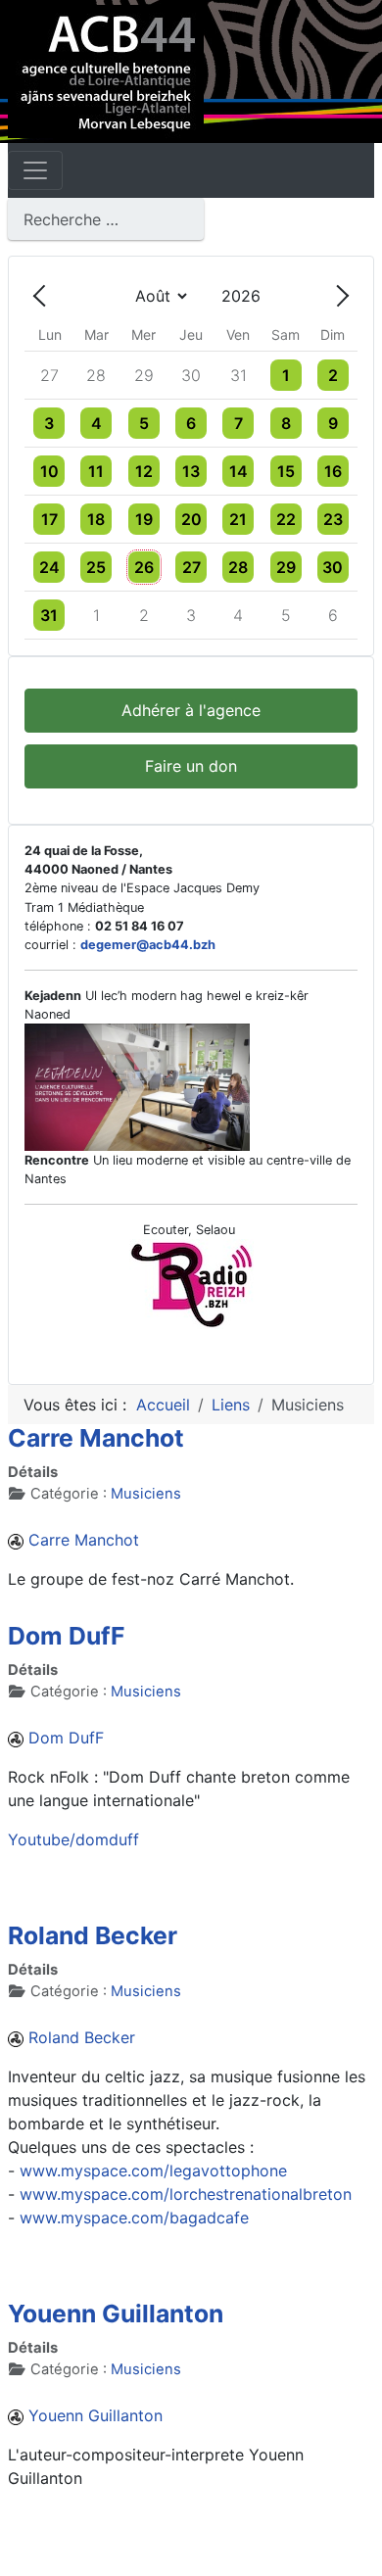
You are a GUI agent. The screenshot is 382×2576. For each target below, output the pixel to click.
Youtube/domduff (73, 1839)
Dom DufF (66, 1636)
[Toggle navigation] (35, 170)
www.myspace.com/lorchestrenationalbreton (186, 2194)
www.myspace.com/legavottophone (153, 2171)
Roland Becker (93, 1935)
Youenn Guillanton (116, 2314)
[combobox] (106, 219)
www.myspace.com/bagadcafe (134, 2218)
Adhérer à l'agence (191, 710)
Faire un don (191, 766)
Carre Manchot (96, 1438)
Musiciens (146, 1494)
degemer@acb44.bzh (148, 945)
